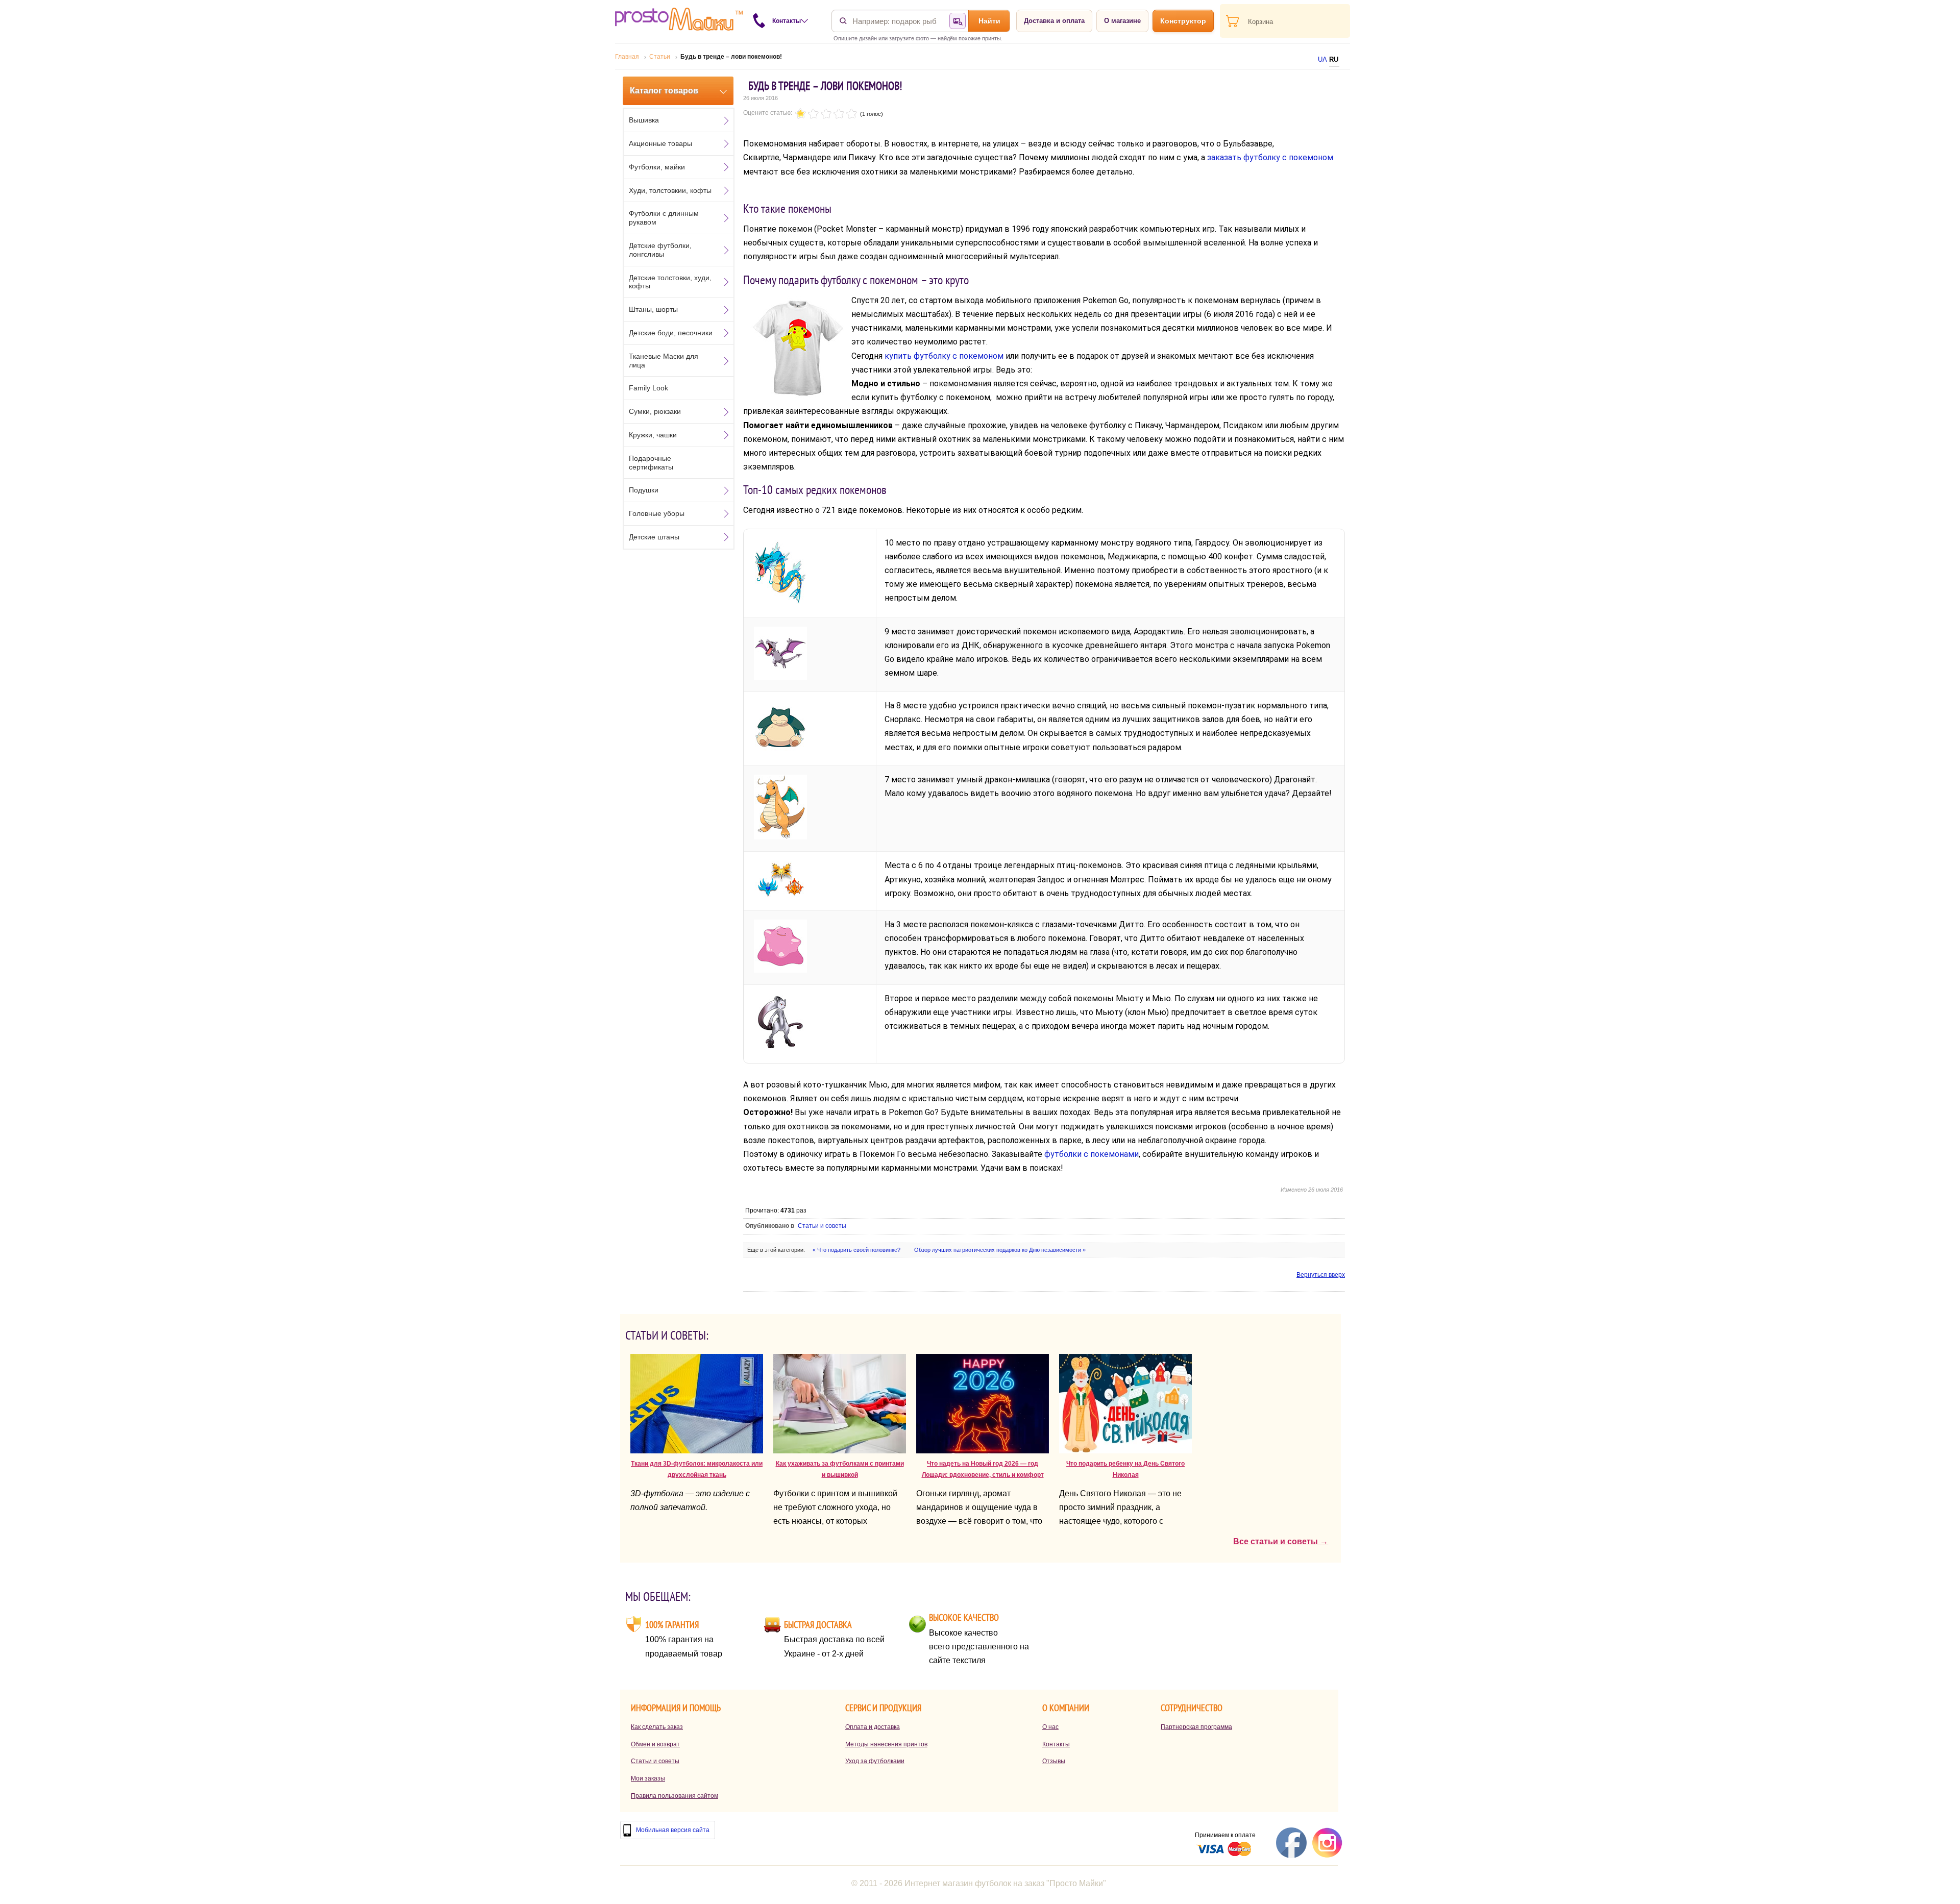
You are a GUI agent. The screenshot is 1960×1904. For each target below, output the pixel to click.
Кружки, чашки (653, 435)
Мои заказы (648, 1778)
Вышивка (644, 120)
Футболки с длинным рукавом (664, 218)
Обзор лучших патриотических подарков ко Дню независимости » (1000, 1250)
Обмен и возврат (655, 1744)
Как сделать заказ (657, 1727)
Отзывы (1054, 1761)
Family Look (648, 388)
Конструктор (1183, 21)
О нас (1050, 1727)
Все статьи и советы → (1281, 1541)
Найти (989, 21)
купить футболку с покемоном (944, 356)
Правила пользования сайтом (675, 1796)
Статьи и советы (822, 1226)
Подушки (644, 490)
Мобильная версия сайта (673, 1830)
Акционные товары (660, 143)
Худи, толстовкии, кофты (670, 190)
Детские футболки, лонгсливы (660, 250)
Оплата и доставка (873, 1727)
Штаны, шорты (653, 309)
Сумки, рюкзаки (655, 411)
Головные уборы (657, 513)
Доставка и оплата (1054, 21)
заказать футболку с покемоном (1270, 157)
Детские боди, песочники (671, 333)
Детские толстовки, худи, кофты (670, 282)
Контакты (1056, 1744)
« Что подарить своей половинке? (857, 1250)
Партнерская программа (1196, 1727)
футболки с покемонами (1092, 1154)
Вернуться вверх (1321, 1275)
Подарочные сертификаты (651, 463)
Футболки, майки (657, 167)
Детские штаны (654, 537)
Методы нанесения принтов (886, 1744)
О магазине (1122, 21)
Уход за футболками (875, 1761)
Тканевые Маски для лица (664, 361)
